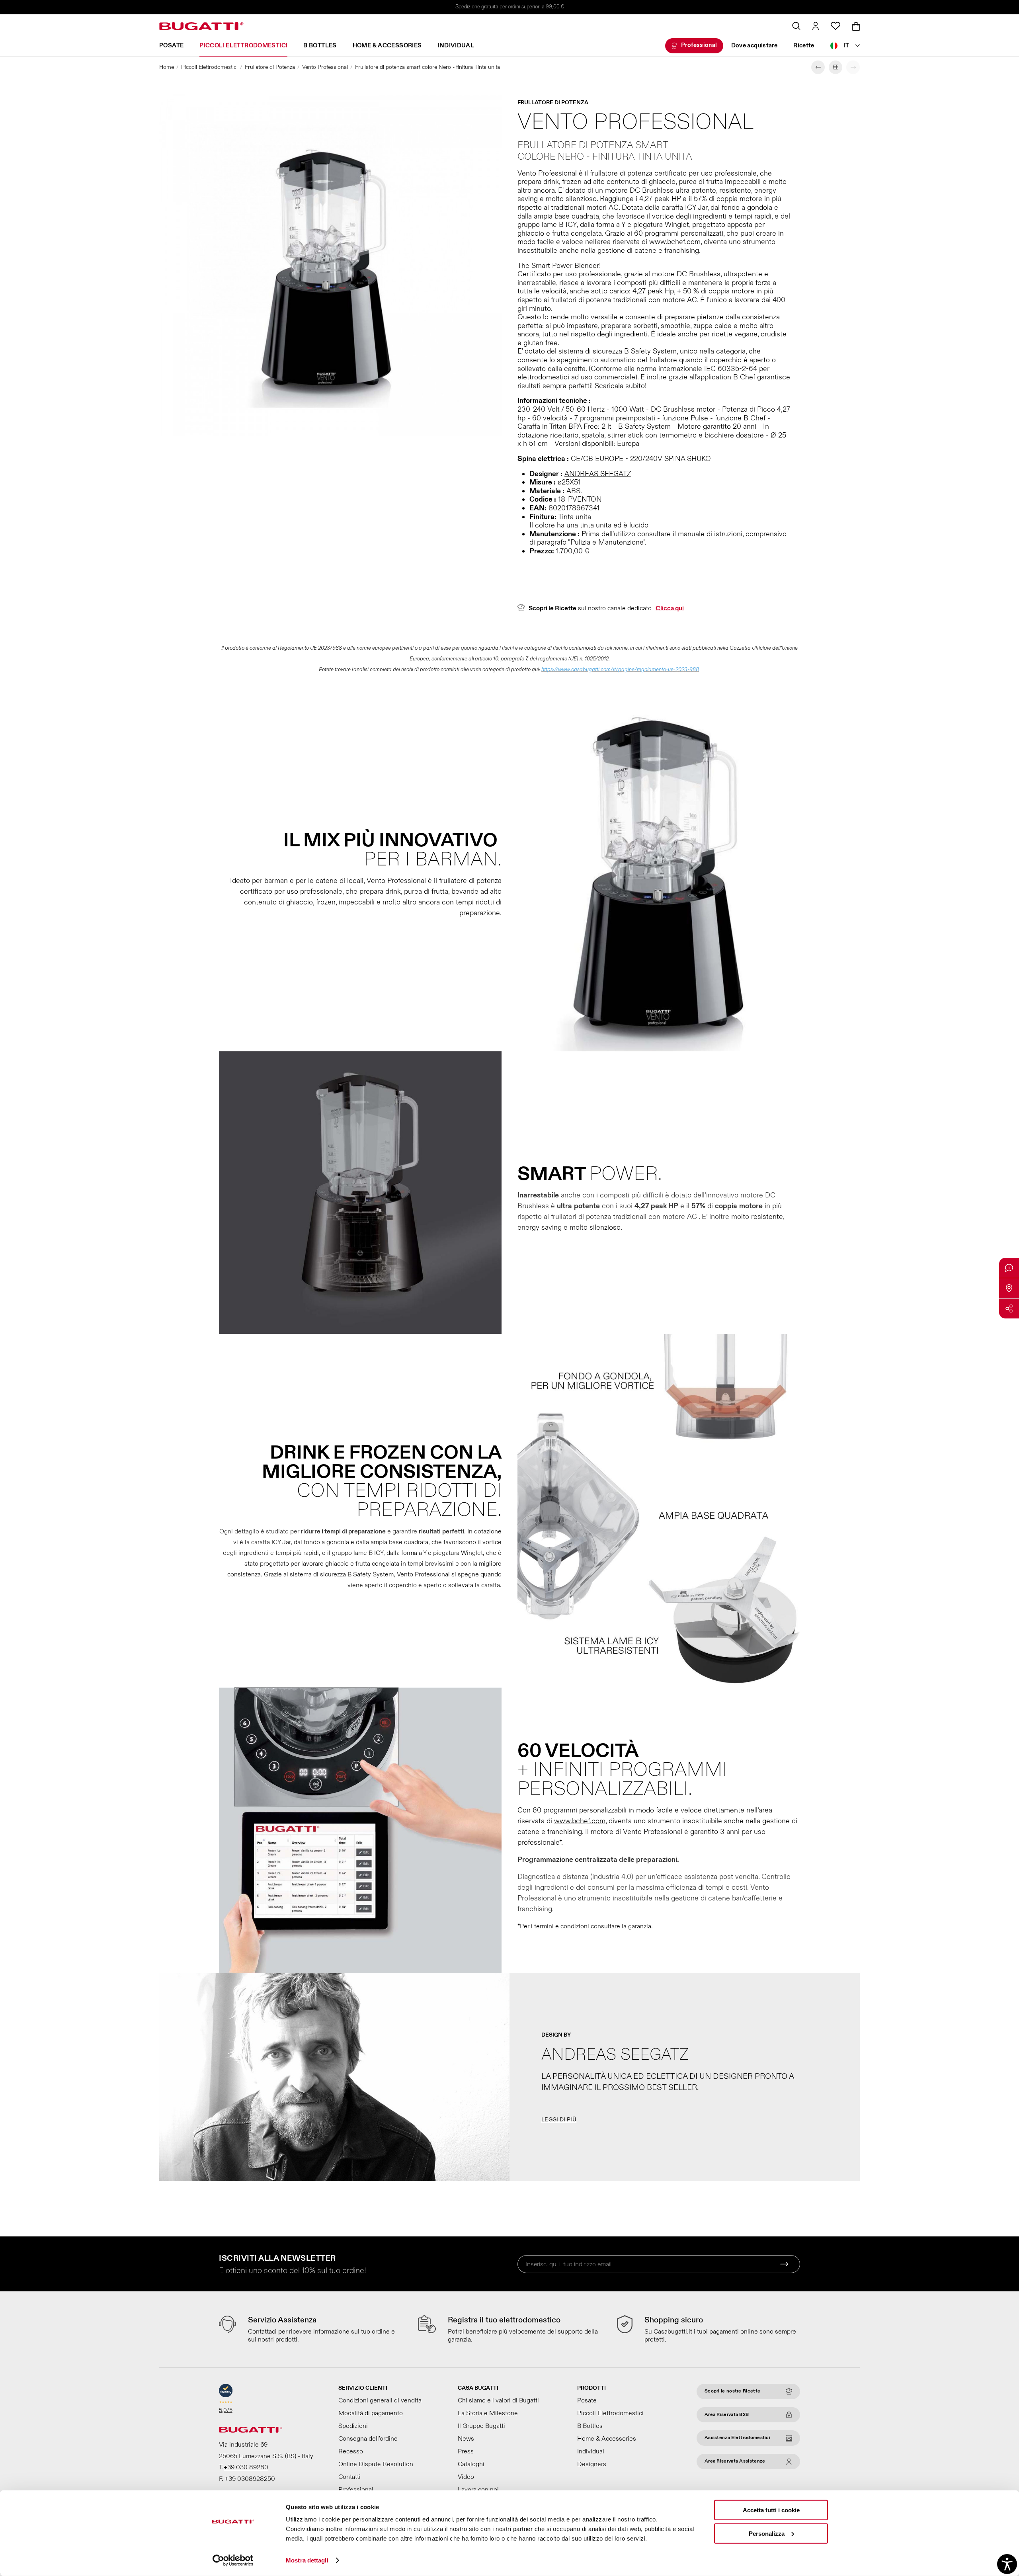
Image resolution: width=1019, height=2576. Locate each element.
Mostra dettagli (307, 2560)
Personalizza (767, 2533)
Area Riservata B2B (727, 2415)
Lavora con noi (478, 2490)
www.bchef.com (580, 1821)
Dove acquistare (754, 46)
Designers (592, 2464)
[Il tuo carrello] (856, 26)
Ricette (804, 46)
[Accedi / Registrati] (816, 26)
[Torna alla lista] (836, 67)
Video (466, 2477)
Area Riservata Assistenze (735, 2461)
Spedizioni (353, 2426)
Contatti (349, 2477)
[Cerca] (796, 26)
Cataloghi (471, 2464)
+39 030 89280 (246, 2467)
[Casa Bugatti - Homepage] (201, 26)
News (466, 2439)
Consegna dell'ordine (368, 2439)
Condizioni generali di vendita (380, 2400)
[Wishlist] (836, 26)
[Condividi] (1009, 1309)
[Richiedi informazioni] (1009, 1268)
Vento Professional (325, 67)
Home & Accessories (387, 46)
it (847, 46)
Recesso (351, 2451)
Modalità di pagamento (371, 2413)
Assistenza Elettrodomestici (737, 2438)
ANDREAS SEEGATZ (598, 474)
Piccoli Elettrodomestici (243, 46)
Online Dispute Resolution (376, 2464)
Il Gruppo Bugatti (481, 2426)
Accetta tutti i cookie (771, 2510)
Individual (456, 46)
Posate (171, 46)
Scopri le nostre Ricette (732, 2391)
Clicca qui (670, 608)
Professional (699, 45)
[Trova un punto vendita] (1009, 1288)
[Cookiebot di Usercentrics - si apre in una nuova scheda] (233, 2560)
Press (466, 2451)
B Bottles (320, 46)
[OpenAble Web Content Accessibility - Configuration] (1007, 2564)
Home (167, 67)
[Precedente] (818, 67)
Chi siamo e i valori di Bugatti (498, 2400)
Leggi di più (559, 2120)
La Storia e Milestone (488, 2413)
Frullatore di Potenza (270, 67)
